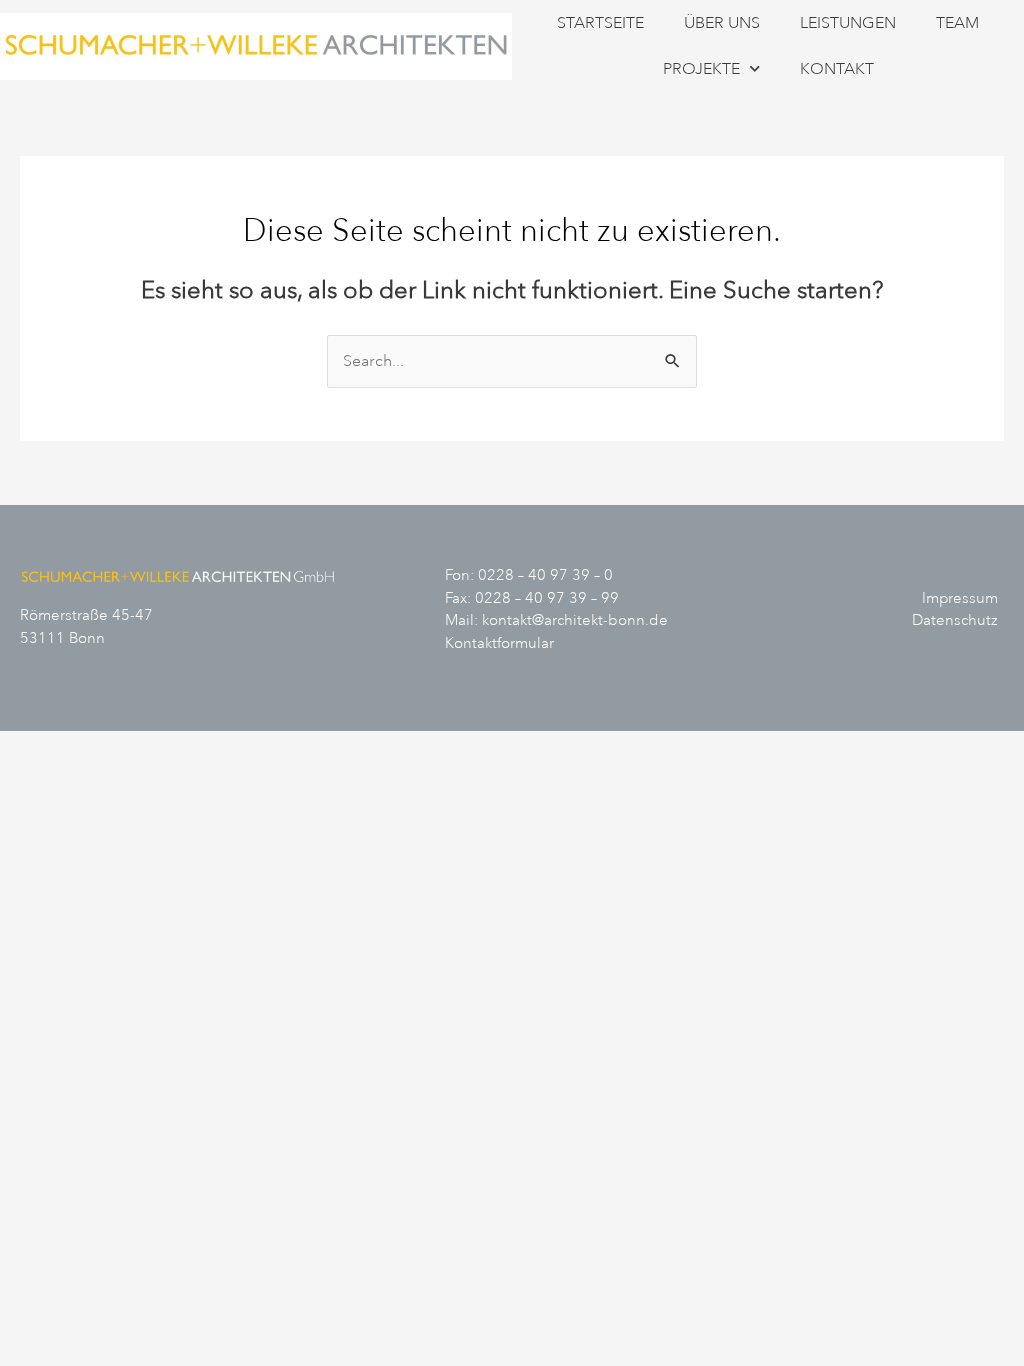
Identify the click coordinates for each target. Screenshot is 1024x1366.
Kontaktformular (499, 643)
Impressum (960, 598)
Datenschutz (955, 620)
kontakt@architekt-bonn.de (575, 620)
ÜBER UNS (722, 23)
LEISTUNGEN (848, 23)
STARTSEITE (600, 23)
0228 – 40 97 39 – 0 (545, 575)
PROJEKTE (701, 69)
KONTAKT (837, 69)
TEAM (957, 23)
